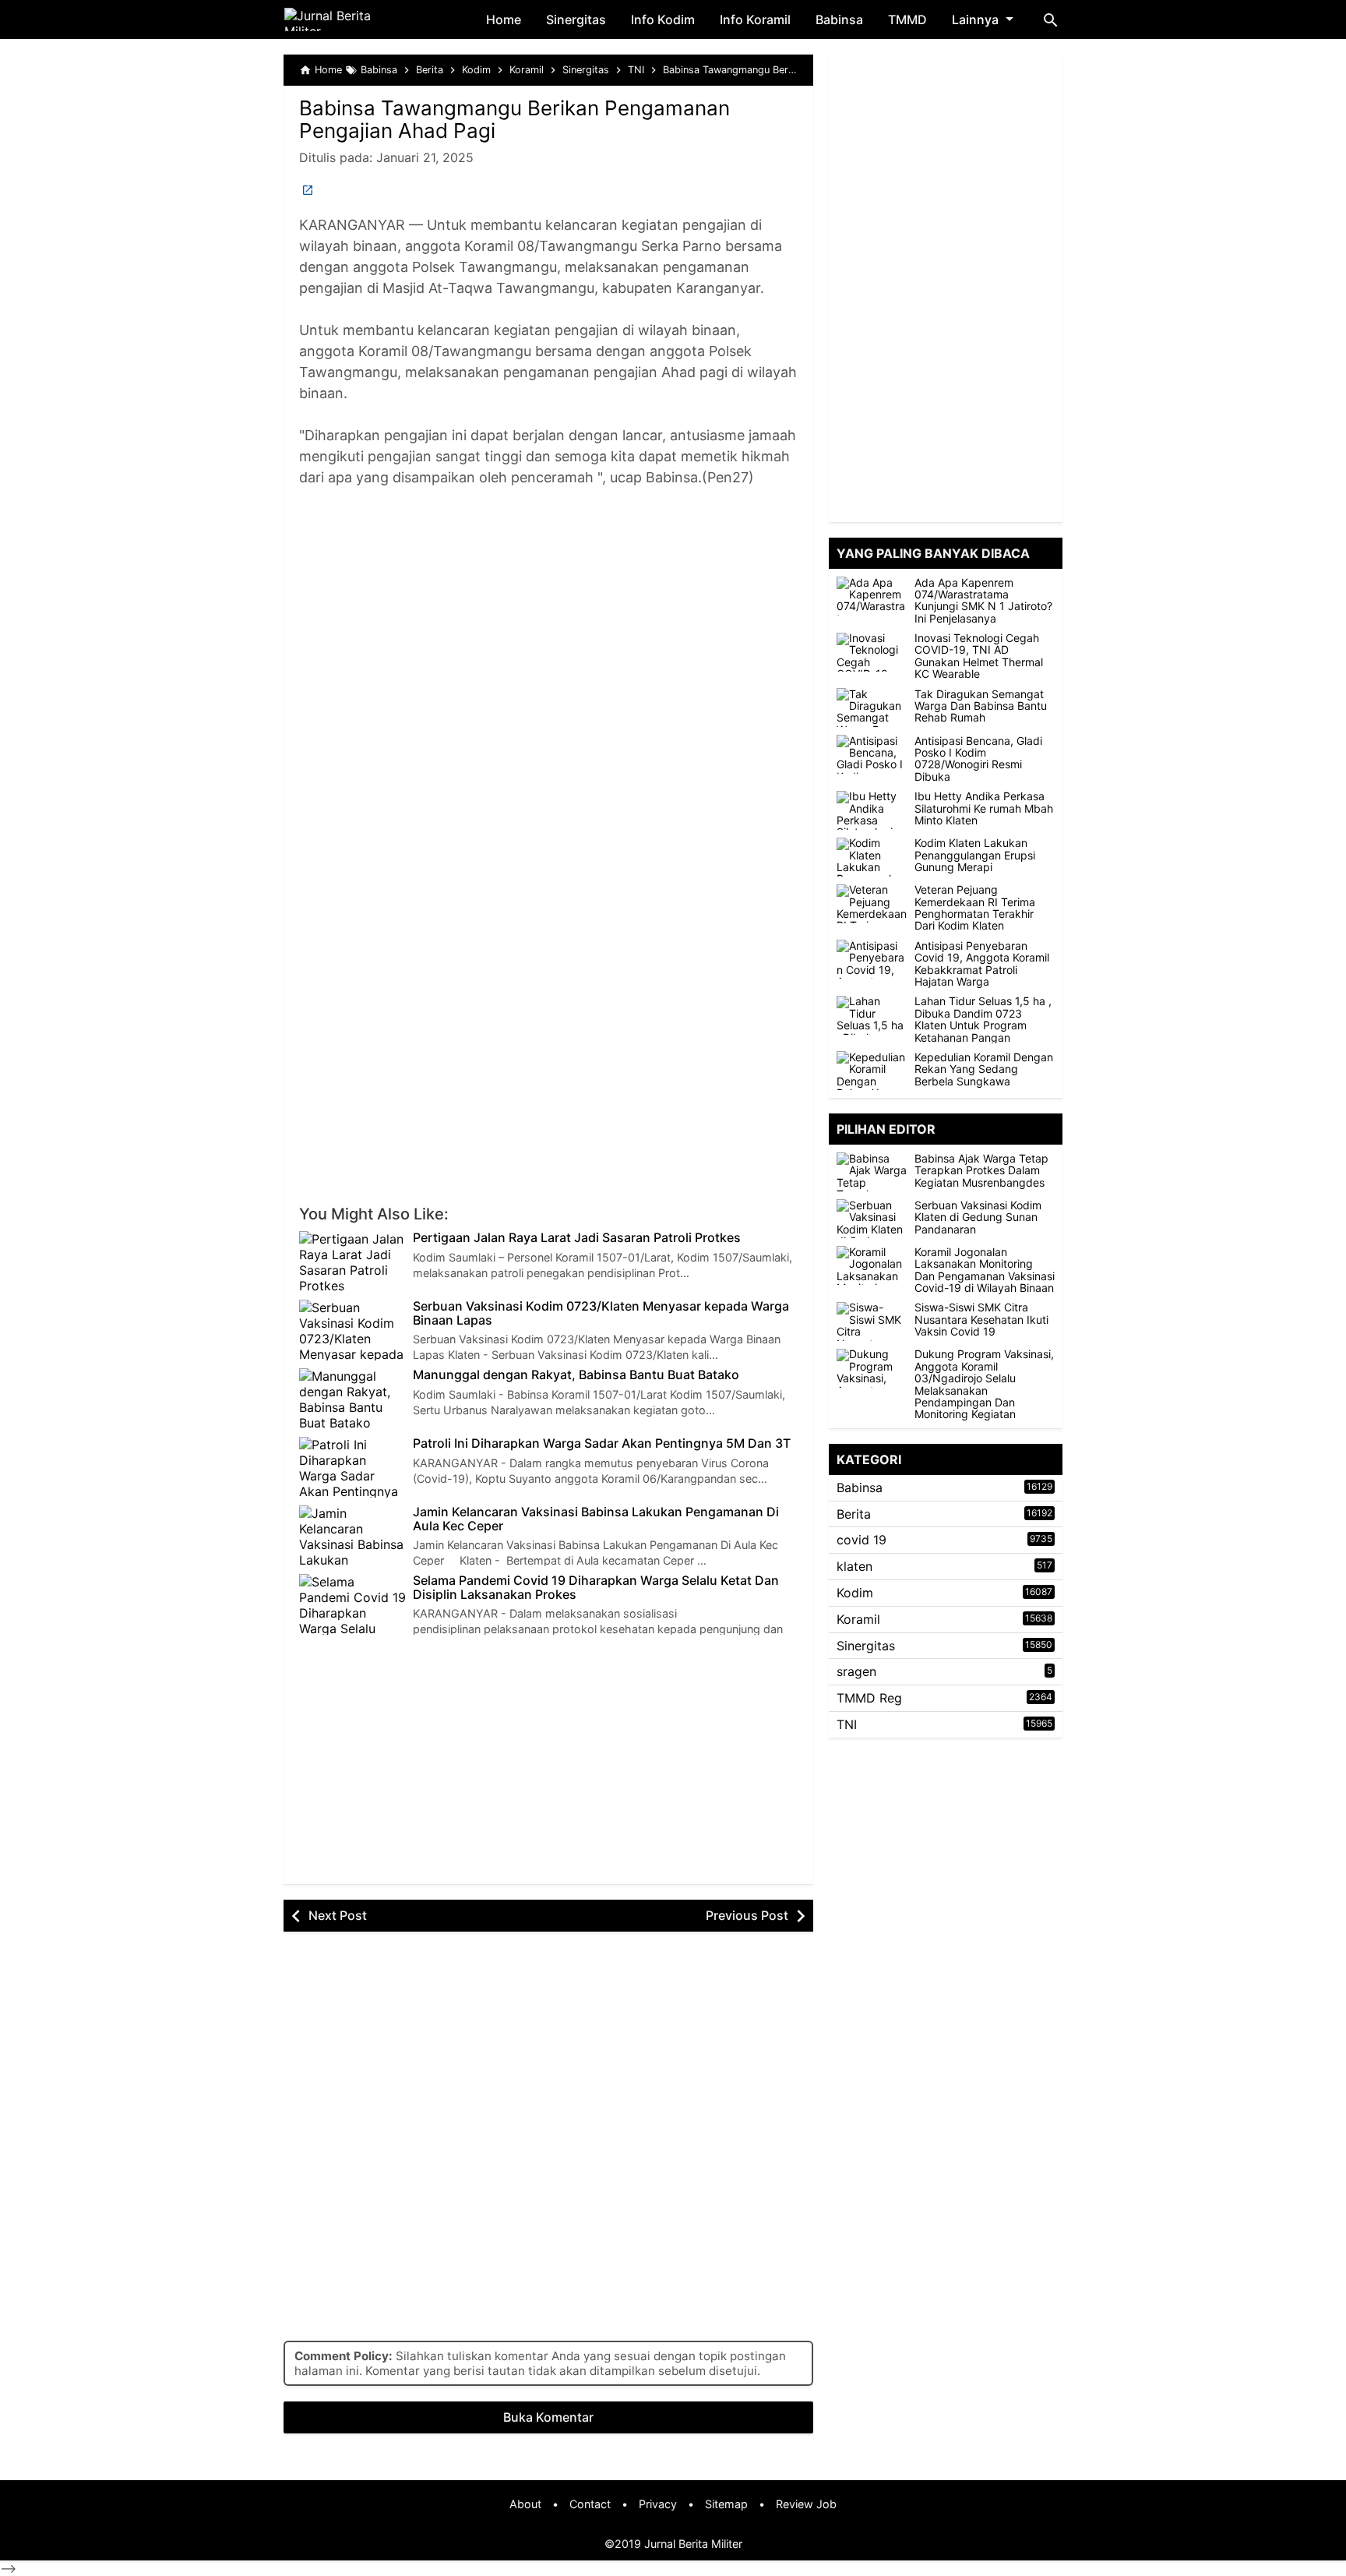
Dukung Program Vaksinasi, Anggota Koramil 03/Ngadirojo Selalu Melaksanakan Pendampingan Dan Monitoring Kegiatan (984, 1385)
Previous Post (747, 1915)
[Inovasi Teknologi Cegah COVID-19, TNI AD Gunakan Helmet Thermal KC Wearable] (872, 652)
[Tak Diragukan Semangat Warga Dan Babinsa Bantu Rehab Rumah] (872, 708)
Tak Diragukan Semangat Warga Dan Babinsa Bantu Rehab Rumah (981, 706)
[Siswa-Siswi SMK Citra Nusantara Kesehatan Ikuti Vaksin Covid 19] (876, 1322)
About (525, 2504)
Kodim (855, 1593)
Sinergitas (576, 19)
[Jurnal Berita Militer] (346, 19)
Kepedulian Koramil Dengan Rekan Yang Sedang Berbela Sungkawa (984, 1069)
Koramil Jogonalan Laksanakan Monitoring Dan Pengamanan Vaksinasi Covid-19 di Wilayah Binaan (985, 1270)
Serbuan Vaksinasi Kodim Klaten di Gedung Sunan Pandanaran (978, 1217)
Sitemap (726, 2504)
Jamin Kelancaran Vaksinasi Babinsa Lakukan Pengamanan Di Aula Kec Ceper (596, 1519)
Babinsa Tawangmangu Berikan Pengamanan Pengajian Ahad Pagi (514, 119)
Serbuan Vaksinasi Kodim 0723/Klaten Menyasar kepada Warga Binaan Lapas (601, 1313)
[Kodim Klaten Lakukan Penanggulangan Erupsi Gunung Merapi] (872, 857)
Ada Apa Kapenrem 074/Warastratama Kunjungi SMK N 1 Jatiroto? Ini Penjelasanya (983, 601)
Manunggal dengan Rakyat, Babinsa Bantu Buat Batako (576, 1375)
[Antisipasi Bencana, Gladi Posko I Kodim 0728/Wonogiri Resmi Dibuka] (872, 754)
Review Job (806, 2504)
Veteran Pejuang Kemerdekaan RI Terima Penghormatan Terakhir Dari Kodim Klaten (975, 909)
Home (504, 19)
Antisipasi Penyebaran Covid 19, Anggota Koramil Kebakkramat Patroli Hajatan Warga (982, 964)
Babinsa (839, 19)
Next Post (338, 1915)
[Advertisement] (548, 612)
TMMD (907, 19)
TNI (847, 1724)
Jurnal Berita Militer (693, 2544)
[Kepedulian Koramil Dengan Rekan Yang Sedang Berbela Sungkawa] (872, 1071)
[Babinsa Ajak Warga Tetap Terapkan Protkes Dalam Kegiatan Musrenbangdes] (876, 1172)
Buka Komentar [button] (548, 2417)
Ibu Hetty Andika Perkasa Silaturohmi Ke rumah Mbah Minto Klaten (984, 809)
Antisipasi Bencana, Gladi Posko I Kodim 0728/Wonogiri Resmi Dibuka (978, 759)
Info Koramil (755, 19)
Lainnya (975, 19)
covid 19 (862, 1540)
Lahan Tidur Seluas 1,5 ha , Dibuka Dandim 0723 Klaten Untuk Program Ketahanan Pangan (983, 1020)
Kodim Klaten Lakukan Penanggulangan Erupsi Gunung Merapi (975, 856)
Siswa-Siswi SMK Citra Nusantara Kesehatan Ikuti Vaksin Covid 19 (981, 1320)
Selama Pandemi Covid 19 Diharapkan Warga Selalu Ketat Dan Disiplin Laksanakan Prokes (596, 1588)
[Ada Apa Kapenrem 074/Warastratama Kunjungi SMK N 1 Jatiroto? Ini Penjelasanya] (872, 596)
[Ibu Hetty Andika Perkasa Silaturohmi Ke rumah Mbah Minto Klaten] (872, 810)
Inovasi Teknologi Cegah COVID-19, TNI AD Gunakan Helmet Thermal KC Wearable (979, 657)
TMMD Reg (869, 1699)
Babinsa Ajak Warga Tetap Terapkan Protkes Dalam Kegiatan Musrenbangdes (981, 1170)
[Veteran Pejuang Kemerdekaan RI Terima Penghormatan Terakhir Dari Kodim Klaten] (872, 904)
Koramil (858, 1619)
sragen (856, 1672)
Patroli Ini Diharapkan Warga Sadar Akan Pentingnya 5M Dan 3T (602, 1444)
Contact (590, 2504)
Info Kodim (663, 19)
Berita (854, 1514)
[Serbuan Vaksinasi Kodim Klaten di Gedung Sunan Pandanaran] (876, 1219)
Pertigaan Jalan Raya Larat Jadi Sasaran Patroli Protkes (577, 1238)
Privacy (658, 2504)
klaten (854, 1567)
